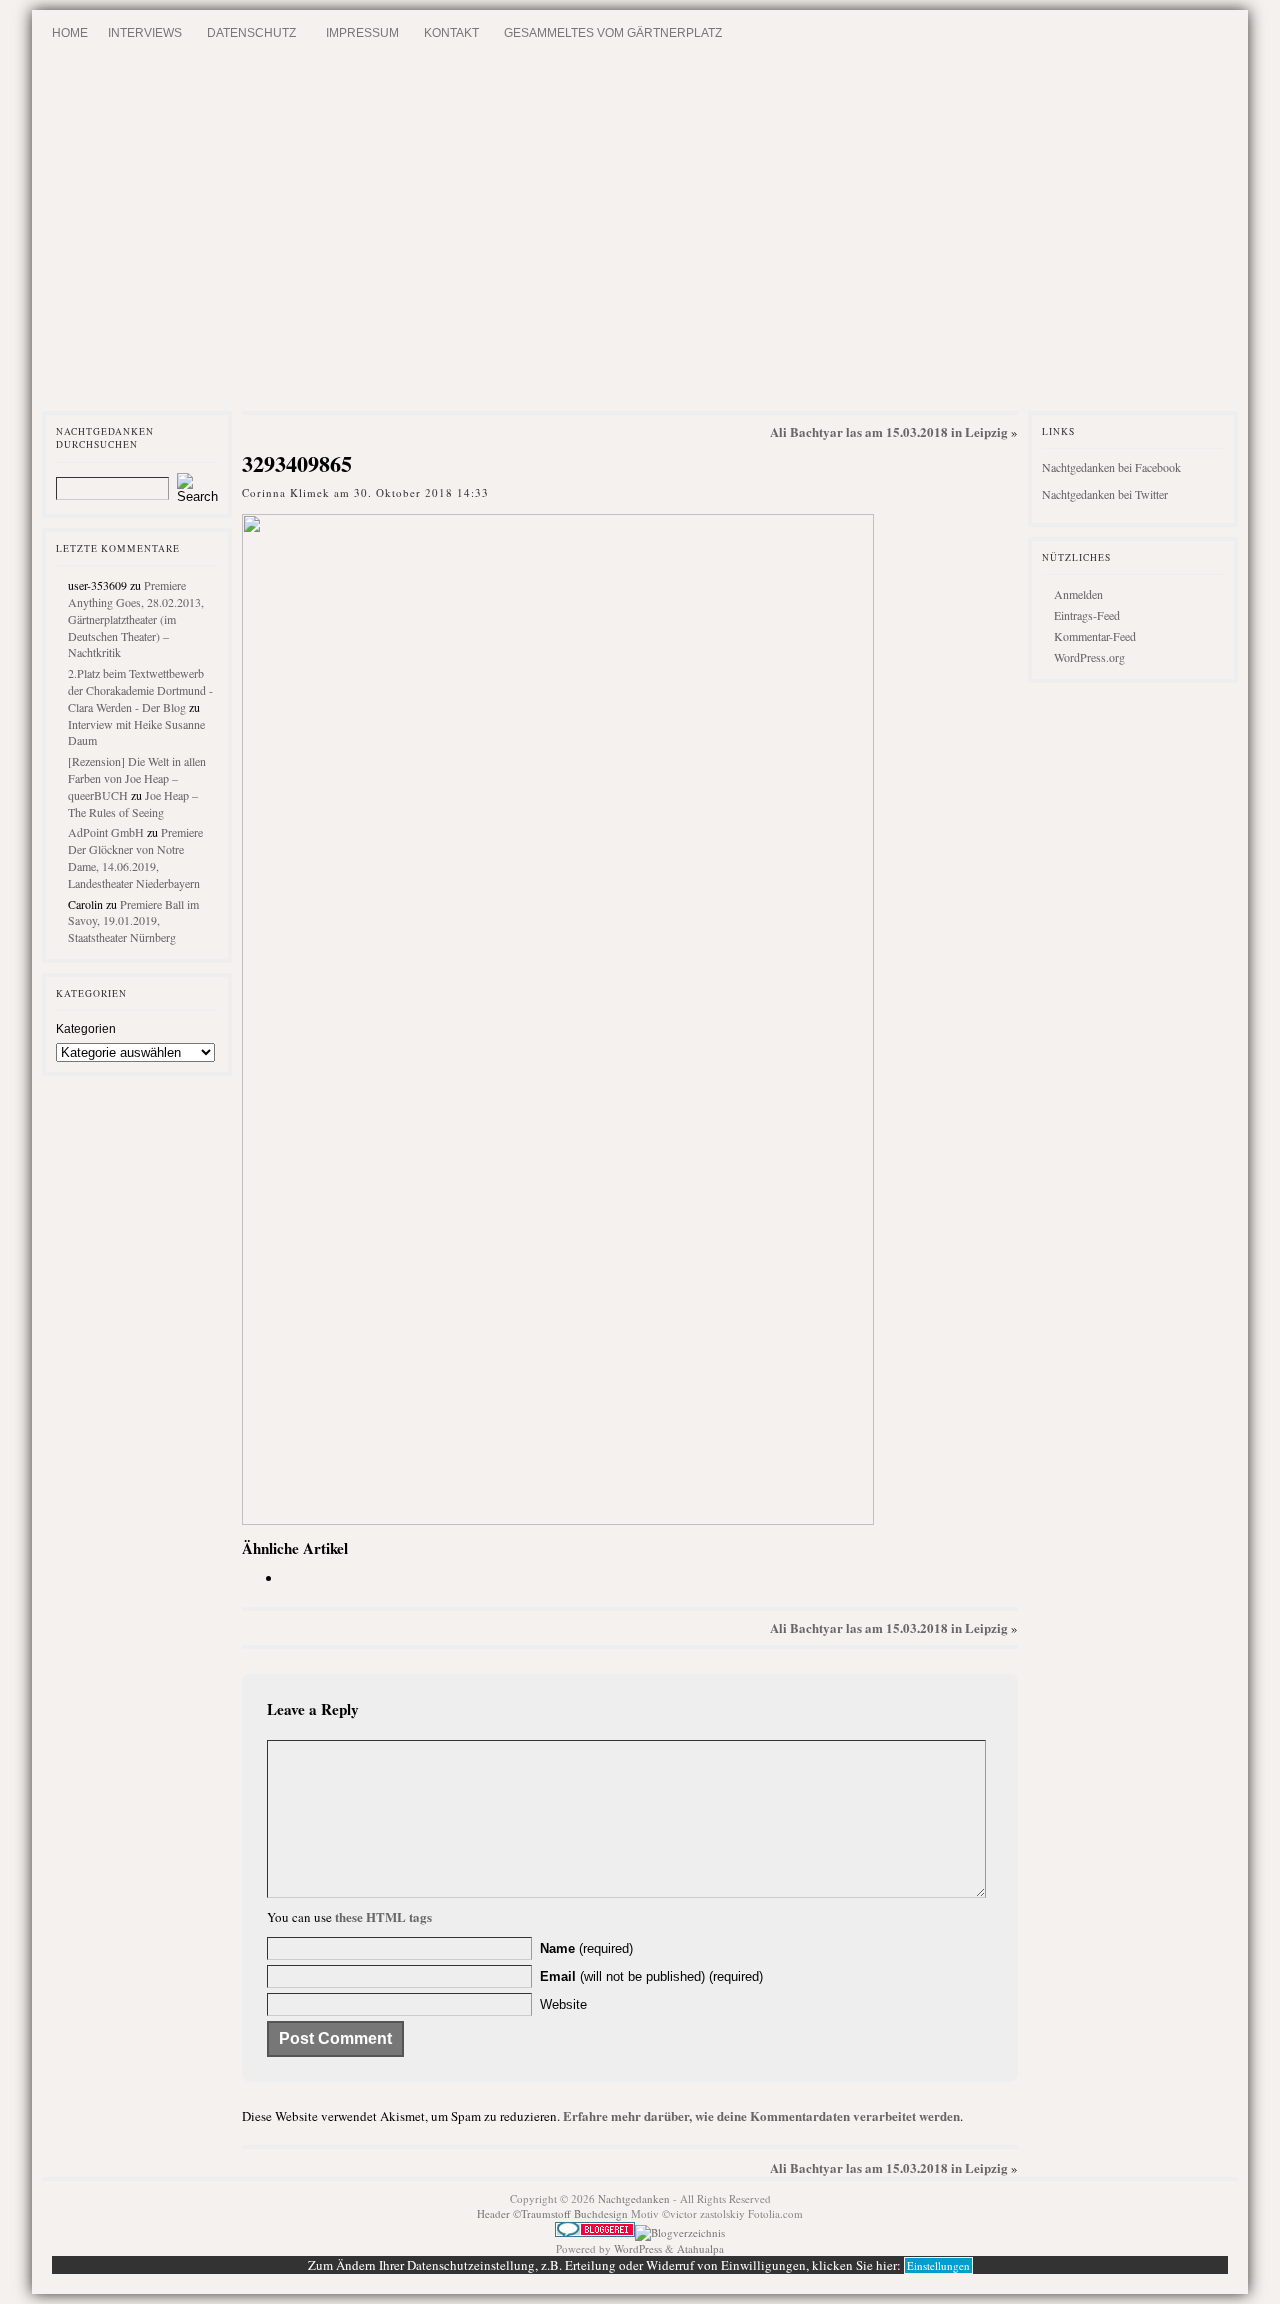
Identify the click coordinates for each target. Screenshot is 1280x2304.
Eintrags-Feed (1087, 615)
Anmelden (1078, 594)
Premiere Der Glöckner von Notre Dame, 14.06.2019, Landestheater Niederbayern (135, 857)
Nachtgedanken (634, 2198)
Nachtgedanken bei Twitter (1105, 494)
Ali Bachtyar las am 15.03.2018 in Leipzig (889, 431)
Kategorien (86, 1029)
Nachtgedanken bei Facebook (1111, 467)
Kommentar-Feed (1095, 636)
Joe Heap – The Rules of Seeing (133, 803)
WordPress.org (1089, 657)
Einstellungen (938, 2265)
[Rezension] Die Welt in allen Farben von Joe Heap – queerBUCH (137, 778)
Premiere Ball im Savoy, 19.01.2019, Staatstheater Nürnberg (133, 921)
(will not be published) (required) (651, 1976)
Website (563, 2004)
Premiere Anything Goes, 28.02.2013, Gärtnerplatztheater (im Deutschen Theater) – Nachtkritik (136, 618)
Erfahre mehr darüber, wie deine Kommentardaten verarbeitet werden (761, 2115)
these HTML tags (383, 1916)
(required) (586, 1948)
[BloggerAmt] (680, 2232)
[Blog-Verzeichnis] (595, 2232)
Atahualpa (700, 2248)
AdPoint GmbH (106, 832)
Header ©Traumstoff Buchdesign (554, 2213)
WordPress (638, 2248)
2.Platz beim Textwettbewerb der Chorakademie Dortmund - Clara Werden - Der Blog (140, 690)
